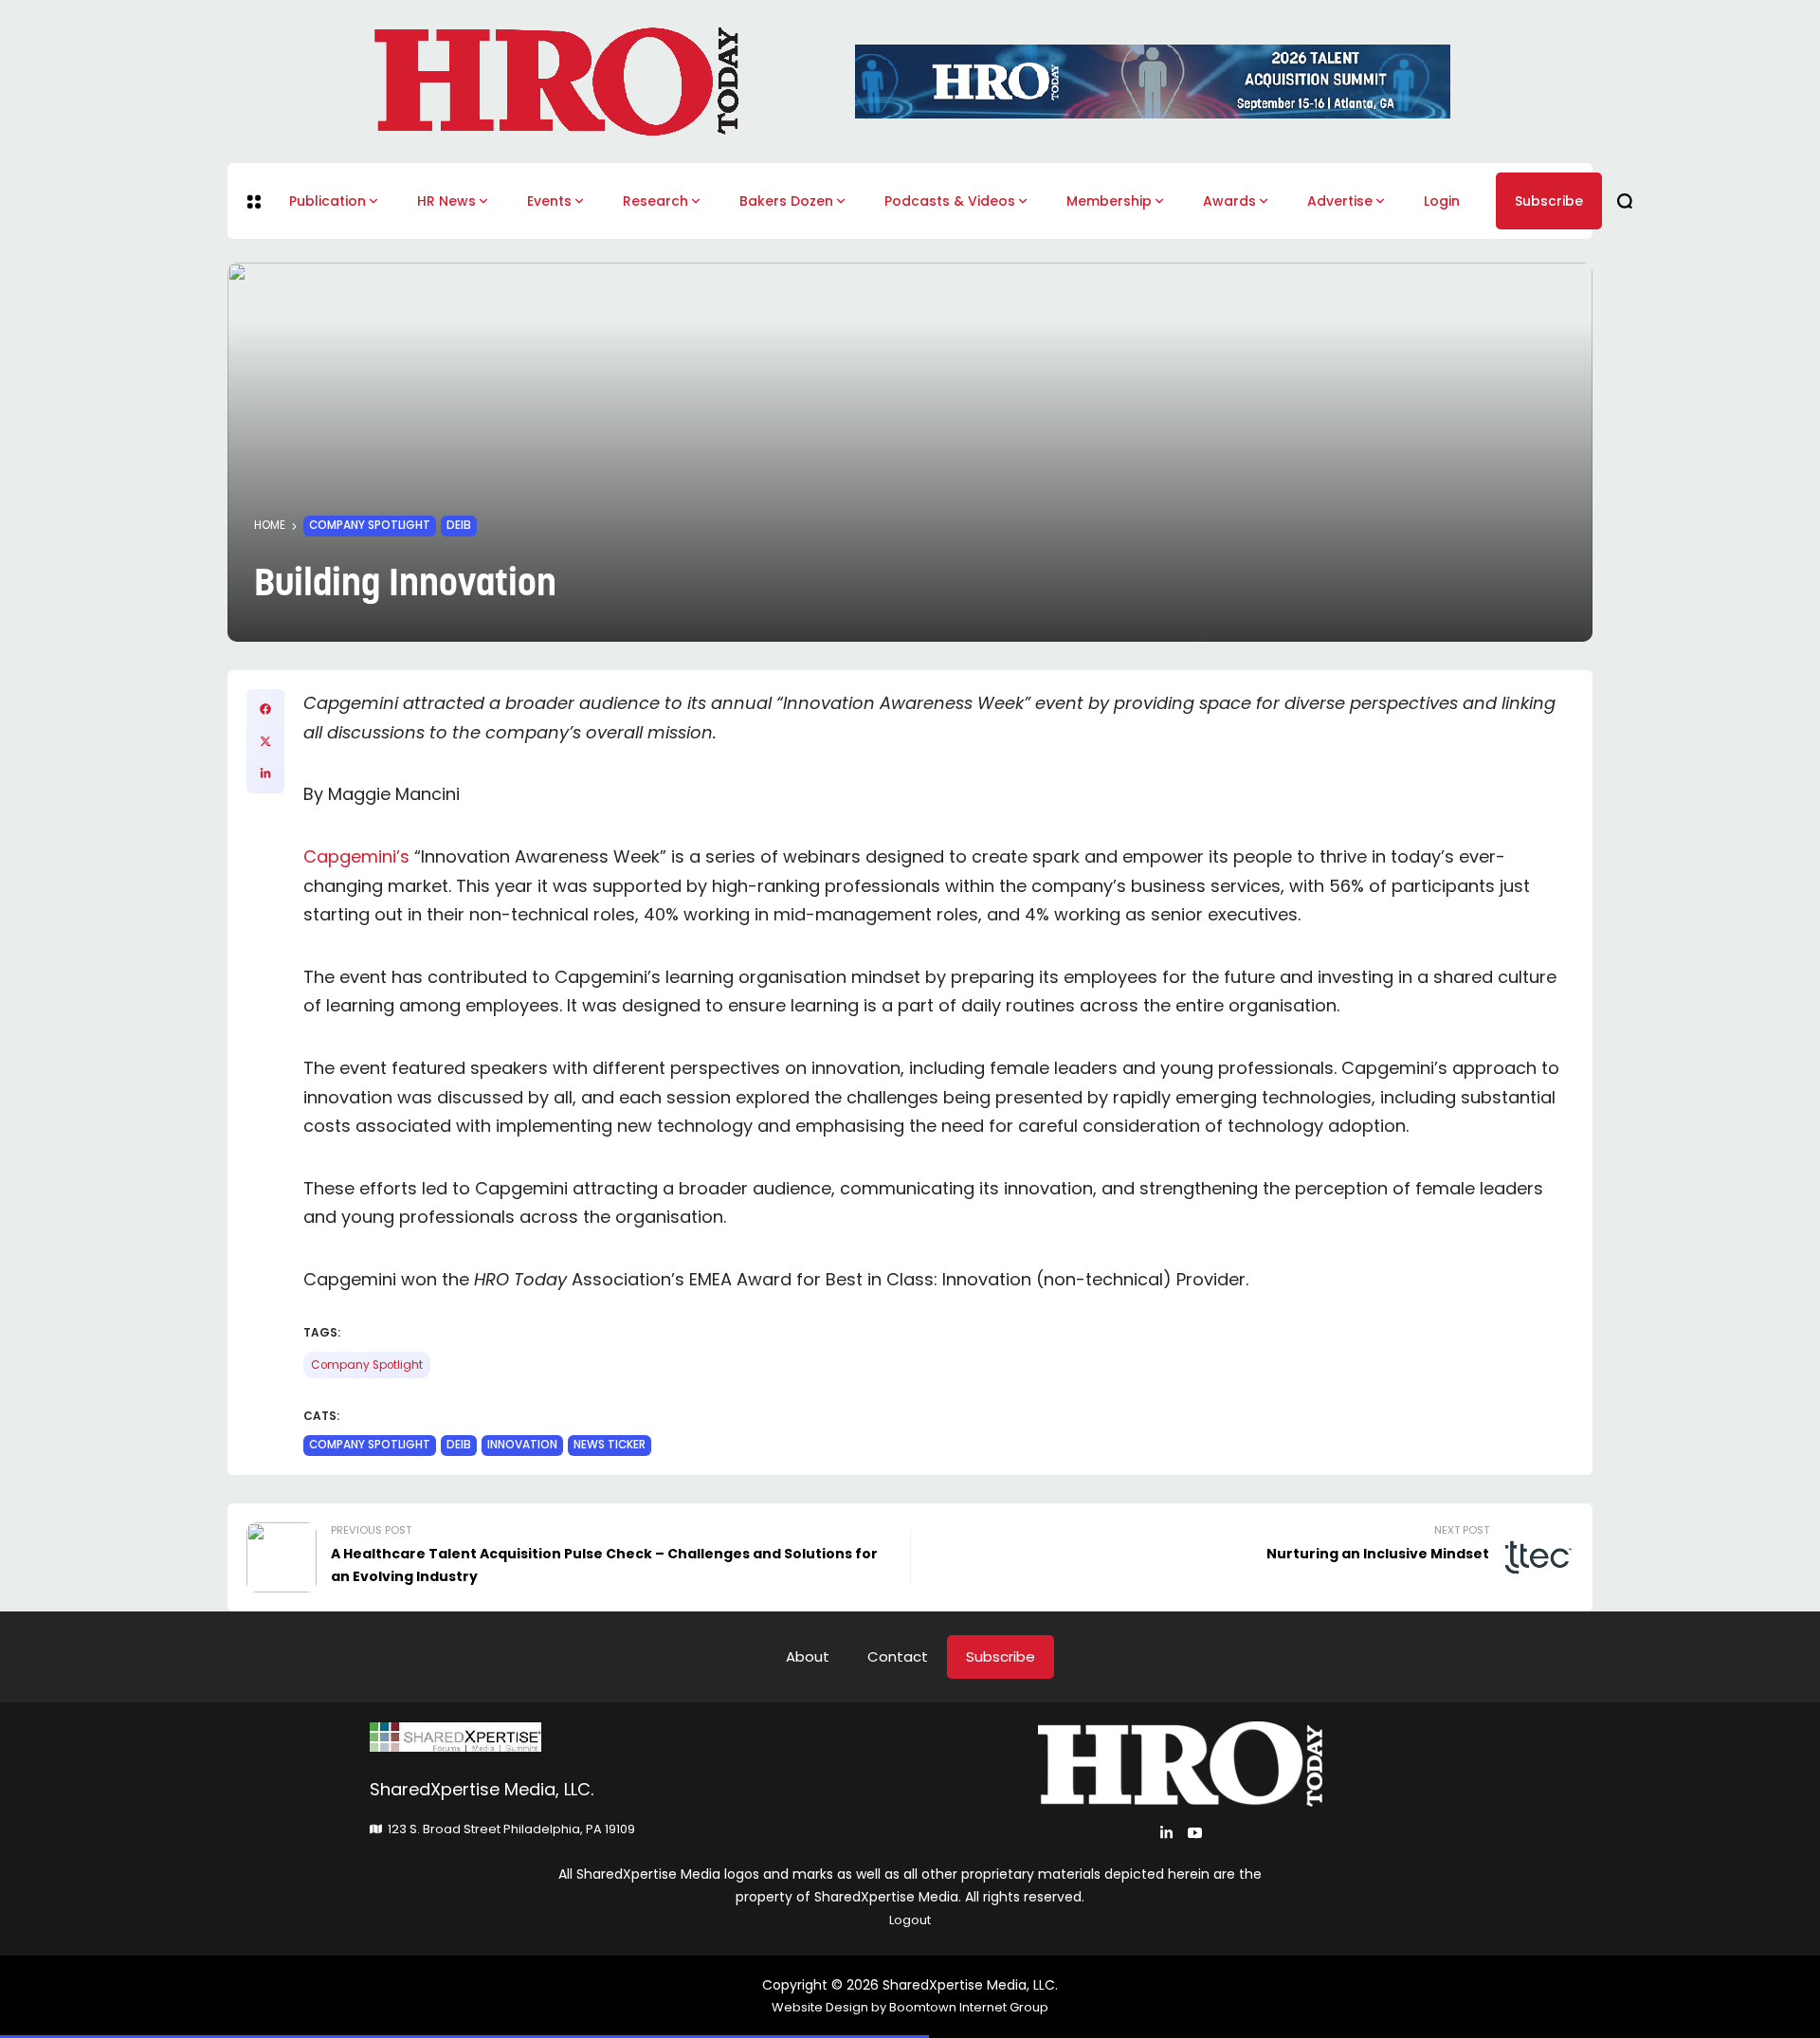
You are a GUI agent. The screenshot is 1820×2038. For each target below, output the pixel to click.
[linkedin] (265, 773)
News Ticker (610, 1445)
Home (270, 525)
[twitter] (265, 741)
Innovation (522, 1445)
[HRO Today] (640, 1737)
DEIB (459, 525)
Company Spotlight (370, 525)
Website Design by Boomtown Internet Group (910, 2007)
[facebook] (265, 709)
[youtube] (1195, 1833)
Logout (910, 1920)
